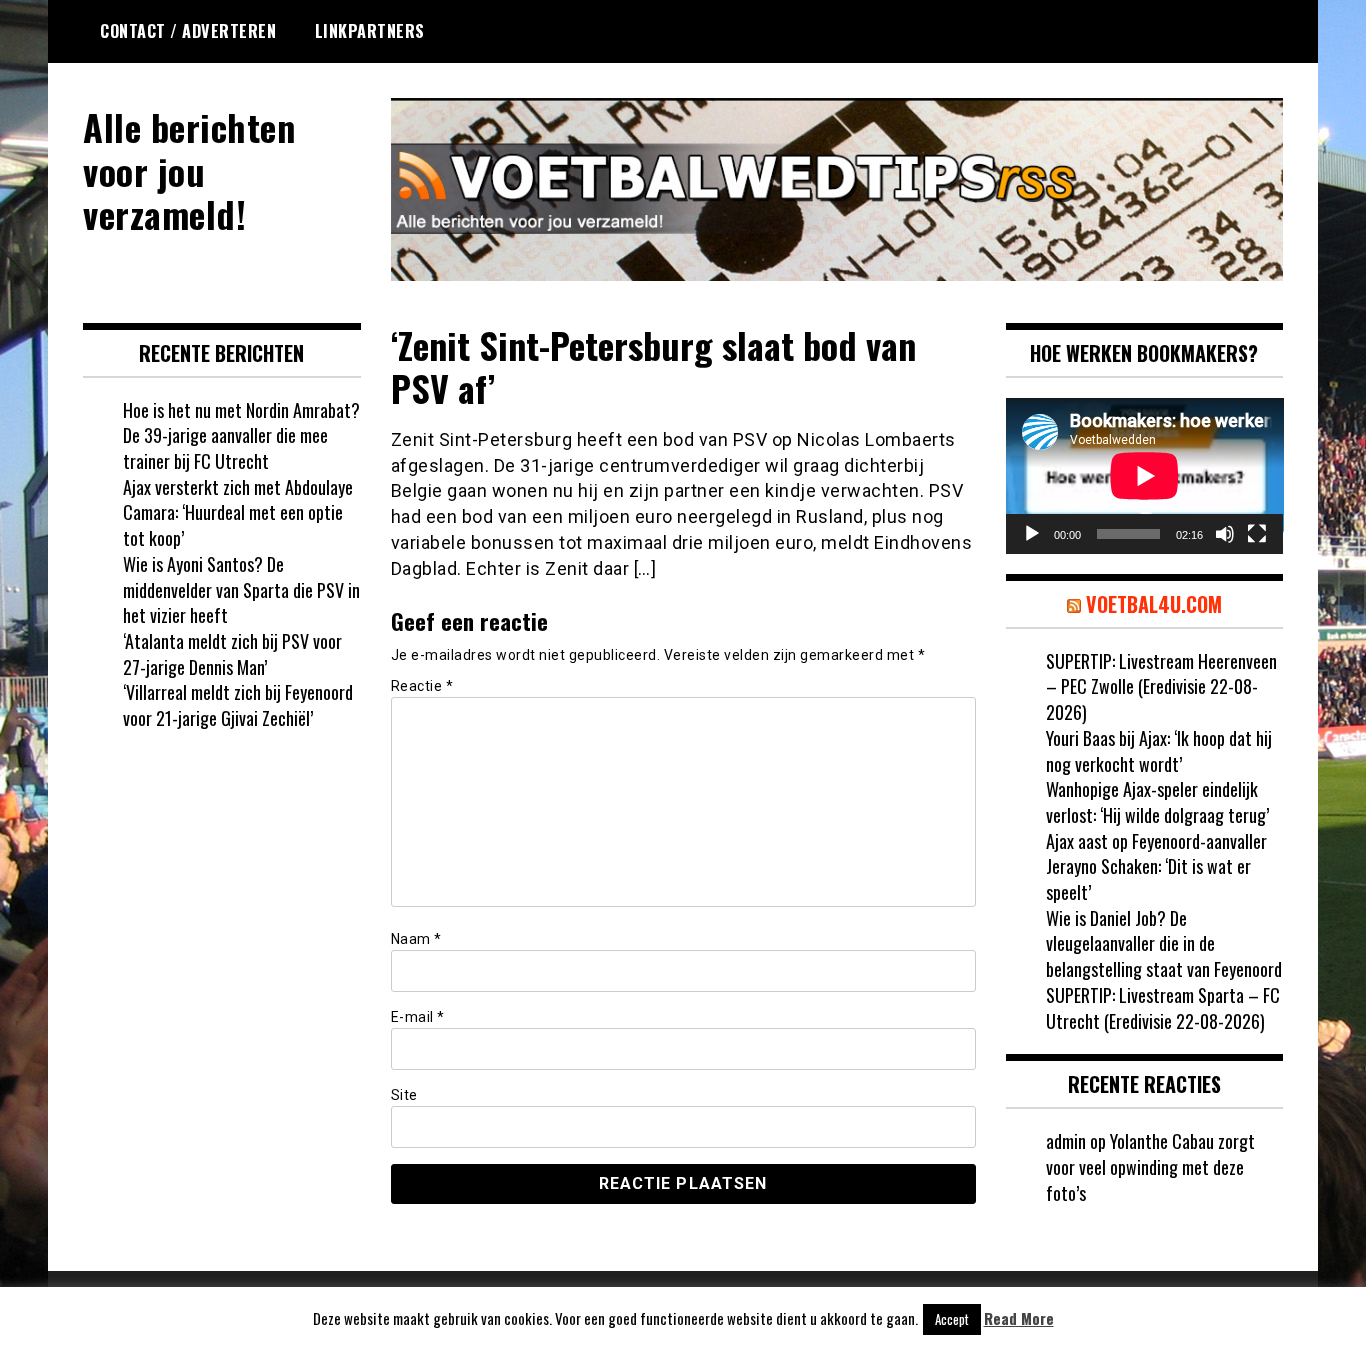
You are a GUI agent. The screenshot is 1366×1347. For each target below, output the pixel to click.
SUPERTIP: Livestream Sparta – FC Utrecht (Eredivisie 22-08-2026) (1163, 1008)
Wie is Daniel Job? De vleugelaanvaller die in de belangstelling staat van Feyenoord (1164, 943)
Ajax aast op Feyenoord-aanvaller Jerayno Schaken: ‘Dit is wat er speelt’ (1156, 866)
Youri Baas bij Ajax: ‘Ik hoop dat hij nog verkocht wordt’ (1159, 751)
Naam (416, 939)
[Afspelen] (1032, 534)
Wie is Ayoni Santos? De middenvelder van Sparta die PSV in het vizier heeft (241, 589)
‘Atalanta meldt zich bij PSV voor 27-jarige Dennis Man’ (232, 654)
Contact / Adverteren (188, 31)
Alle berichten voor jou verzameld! (189, 169)
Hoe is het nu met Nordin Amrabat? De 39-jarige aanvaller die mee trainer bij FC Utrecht (241, 435)
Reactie (422, 686)
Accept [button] (952, 1319)
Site (404, 1095)
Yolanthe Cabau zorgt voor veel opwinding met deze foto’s (1150, 1166)
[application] (1145, 476)
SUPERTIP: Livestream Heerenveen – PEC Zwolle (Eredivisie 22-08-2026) (1161, 686)
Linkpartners (370, 31)
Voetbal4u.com (1154, 604)
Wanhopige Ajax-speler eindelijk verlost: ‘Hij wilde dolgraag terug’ (1157, 802)
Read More (1019, 1318)
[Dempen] (1225, 534)
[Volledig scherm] (1257, 534)
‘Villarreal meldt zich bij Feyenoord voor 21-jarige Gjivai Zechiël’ (238, 705)
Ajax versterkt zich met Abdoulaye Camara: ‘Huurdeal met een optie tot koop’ (238, 512)
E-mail (418, 1017)
